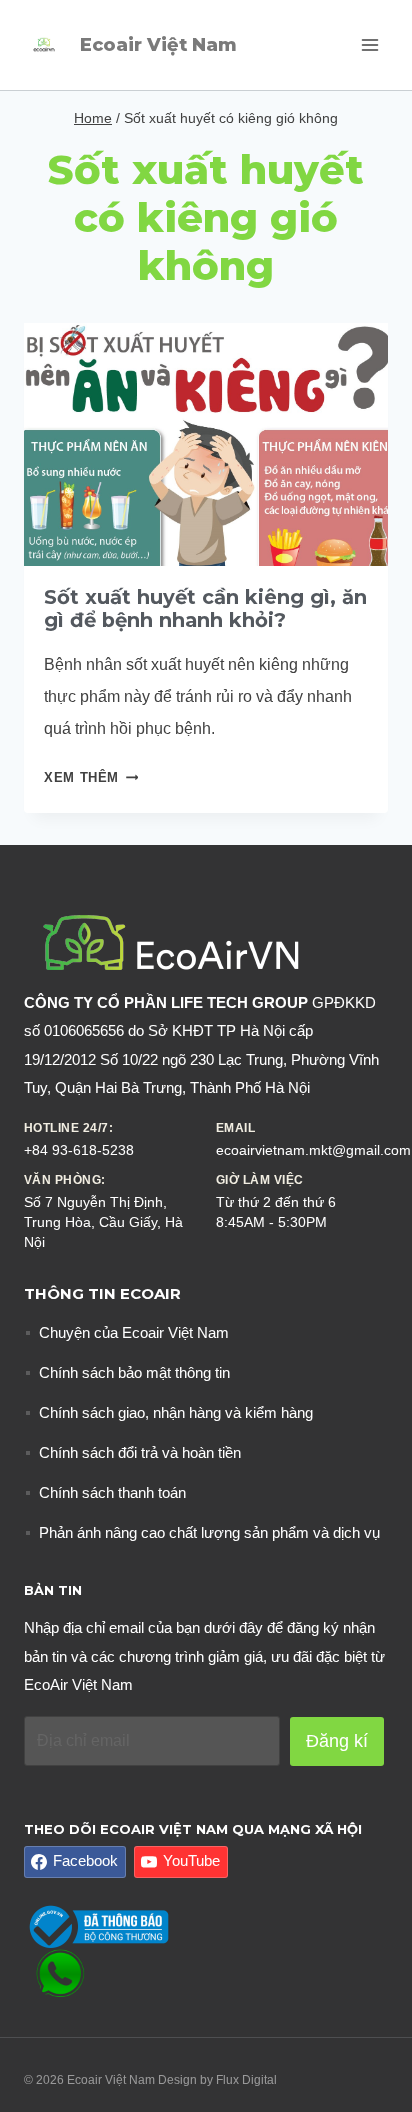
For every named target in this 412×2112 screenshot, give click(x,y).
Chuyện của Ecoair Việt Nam (134, 1332)
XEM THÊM (91, 777)
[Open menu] (369, 44)
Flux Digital (246, 2080)
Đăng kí (337, 1741)
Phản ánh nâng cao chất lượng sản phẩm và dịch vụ (209, 1532)
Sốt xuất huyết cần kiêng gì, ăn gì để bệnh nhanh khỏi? (205, 609)
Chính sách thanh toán (112, 1492)
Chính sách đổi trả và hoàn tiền (140, 1452)
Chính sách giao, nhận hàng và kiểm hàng (176, 1412)
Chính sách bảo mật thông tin (134, 1372)
